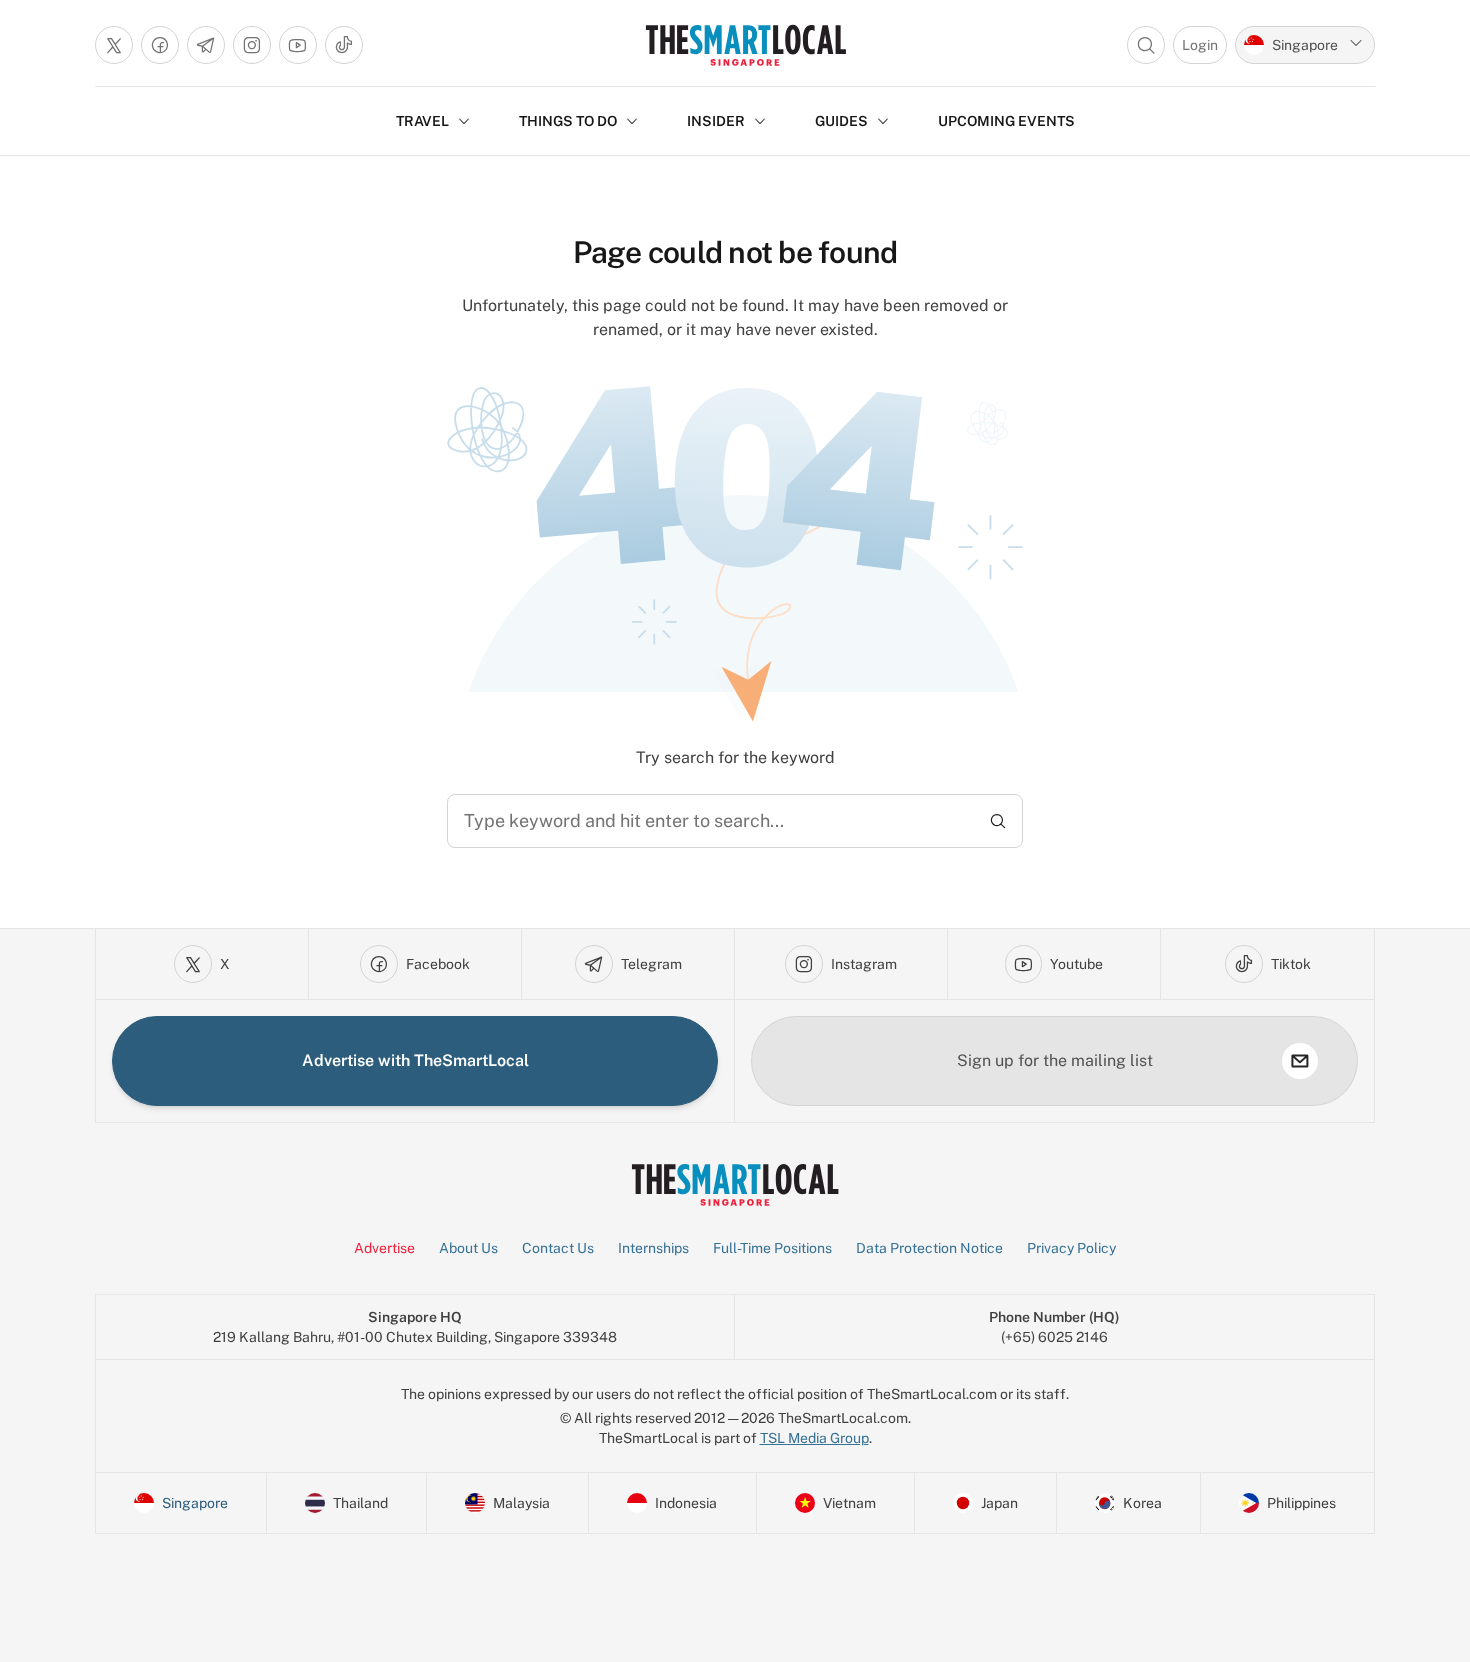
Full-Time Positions (772, 1248)
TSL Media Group (814, 1438)
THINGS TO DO (568, 121)
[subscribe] (1300, 1061)
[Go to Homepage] (745, 45)
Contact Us (558, 1248)
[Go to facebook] (160, 45)
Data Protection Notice (929, 1248)
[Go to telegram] (206, 45)
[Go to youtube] (298, 45)
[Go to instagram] (252, 45)
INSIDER (716, 121)
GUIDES (841, 121)
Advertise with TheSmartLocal (415, 1060)
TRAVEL (422, 121)
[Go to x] (114, 45)
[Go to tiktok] (344, 45)
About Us (468, 1248)
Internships (653, 1248)
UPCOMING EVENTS (1006, 121)
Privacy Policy (1071, 1248)
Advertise (384, 1248)
